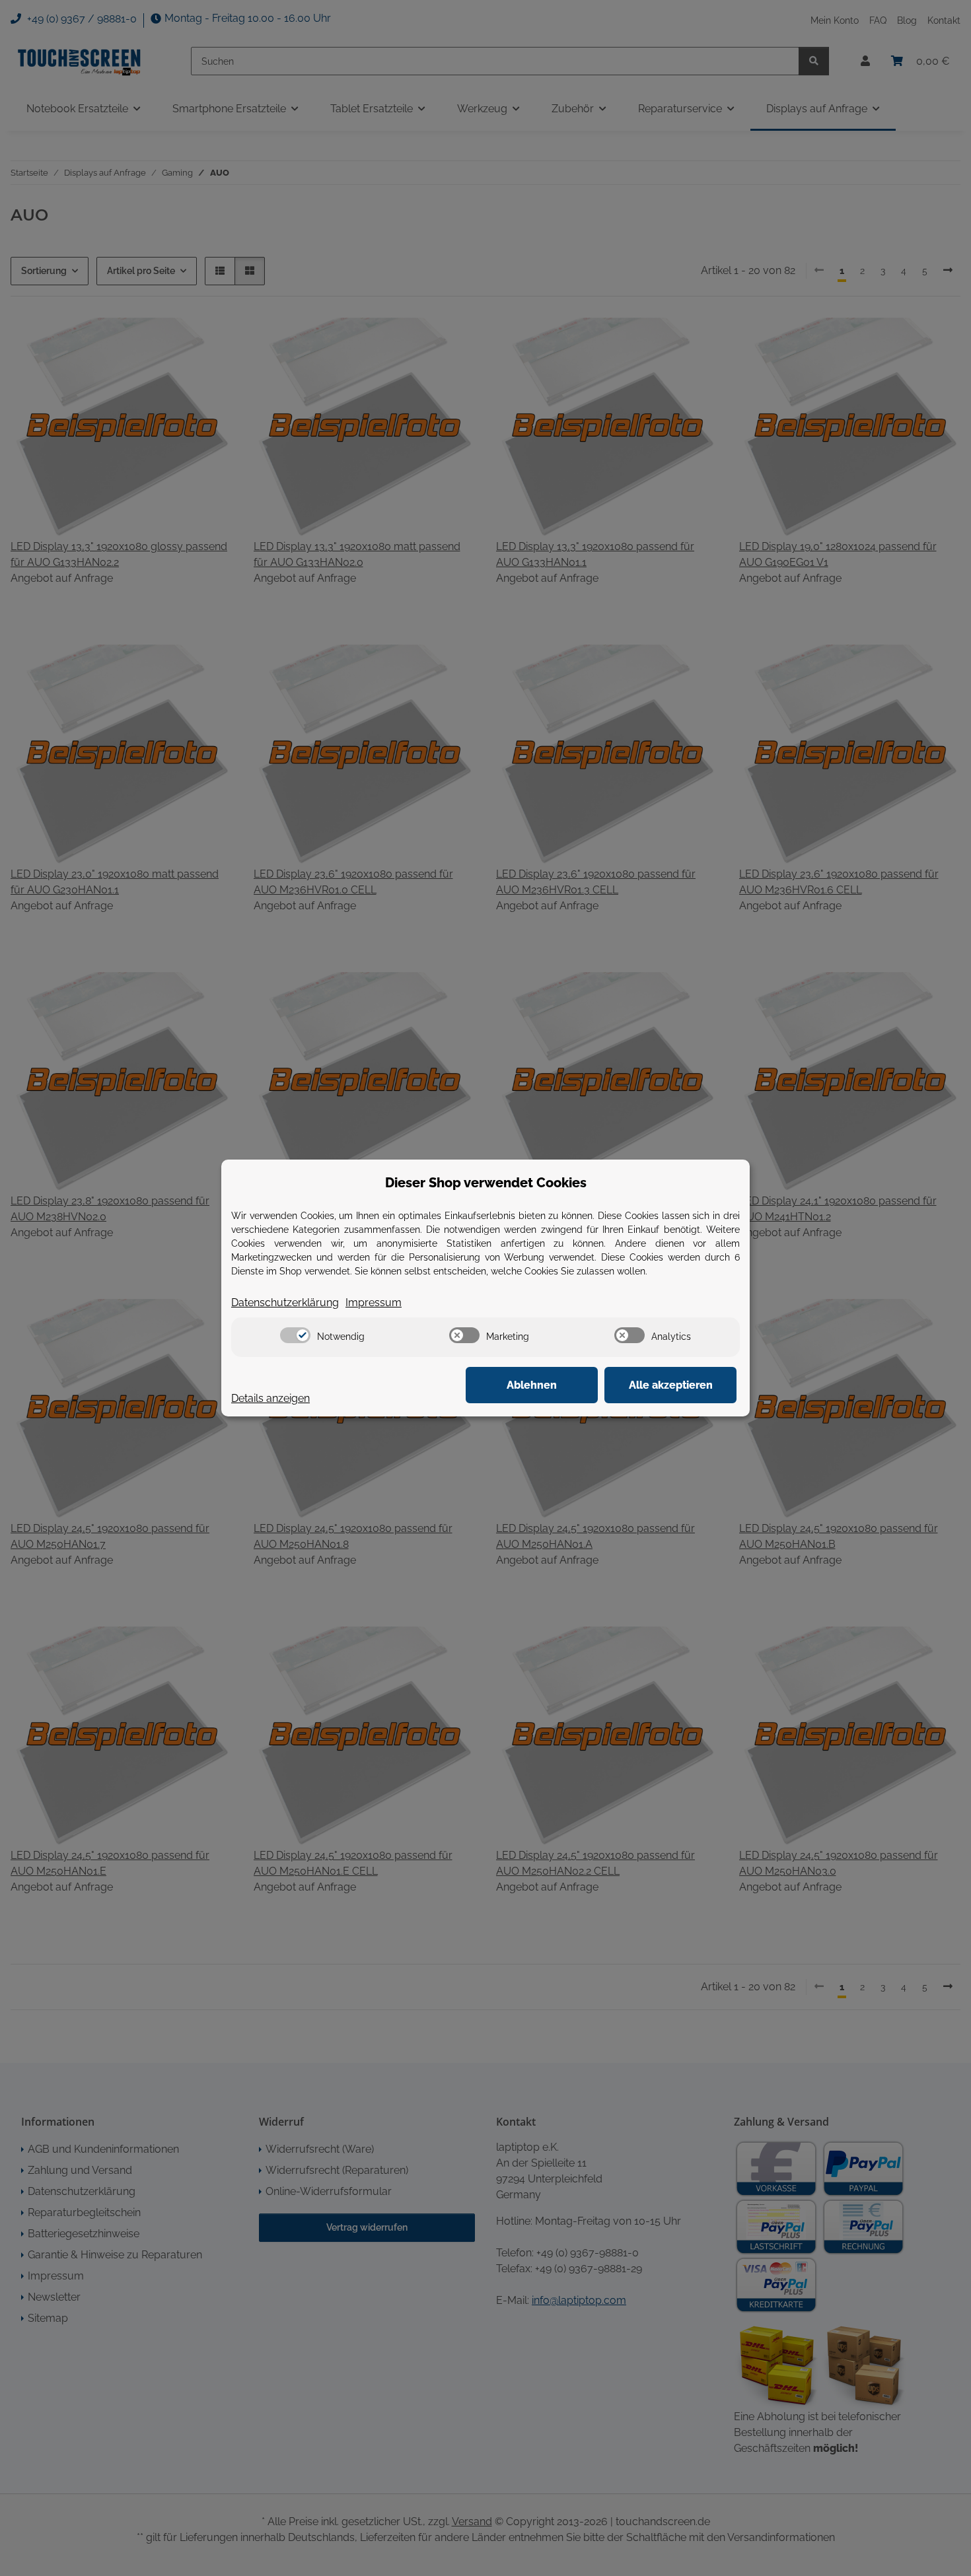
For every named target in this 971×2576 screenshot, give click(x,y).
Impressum (374, 1303)
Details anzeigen (270, 1398)
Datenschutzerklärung (285, 1303)
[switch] (295, 1335)
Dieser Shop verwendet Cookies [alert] (486, 1183)
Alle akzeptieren (671, 1385)
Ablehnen (532, 1385)
